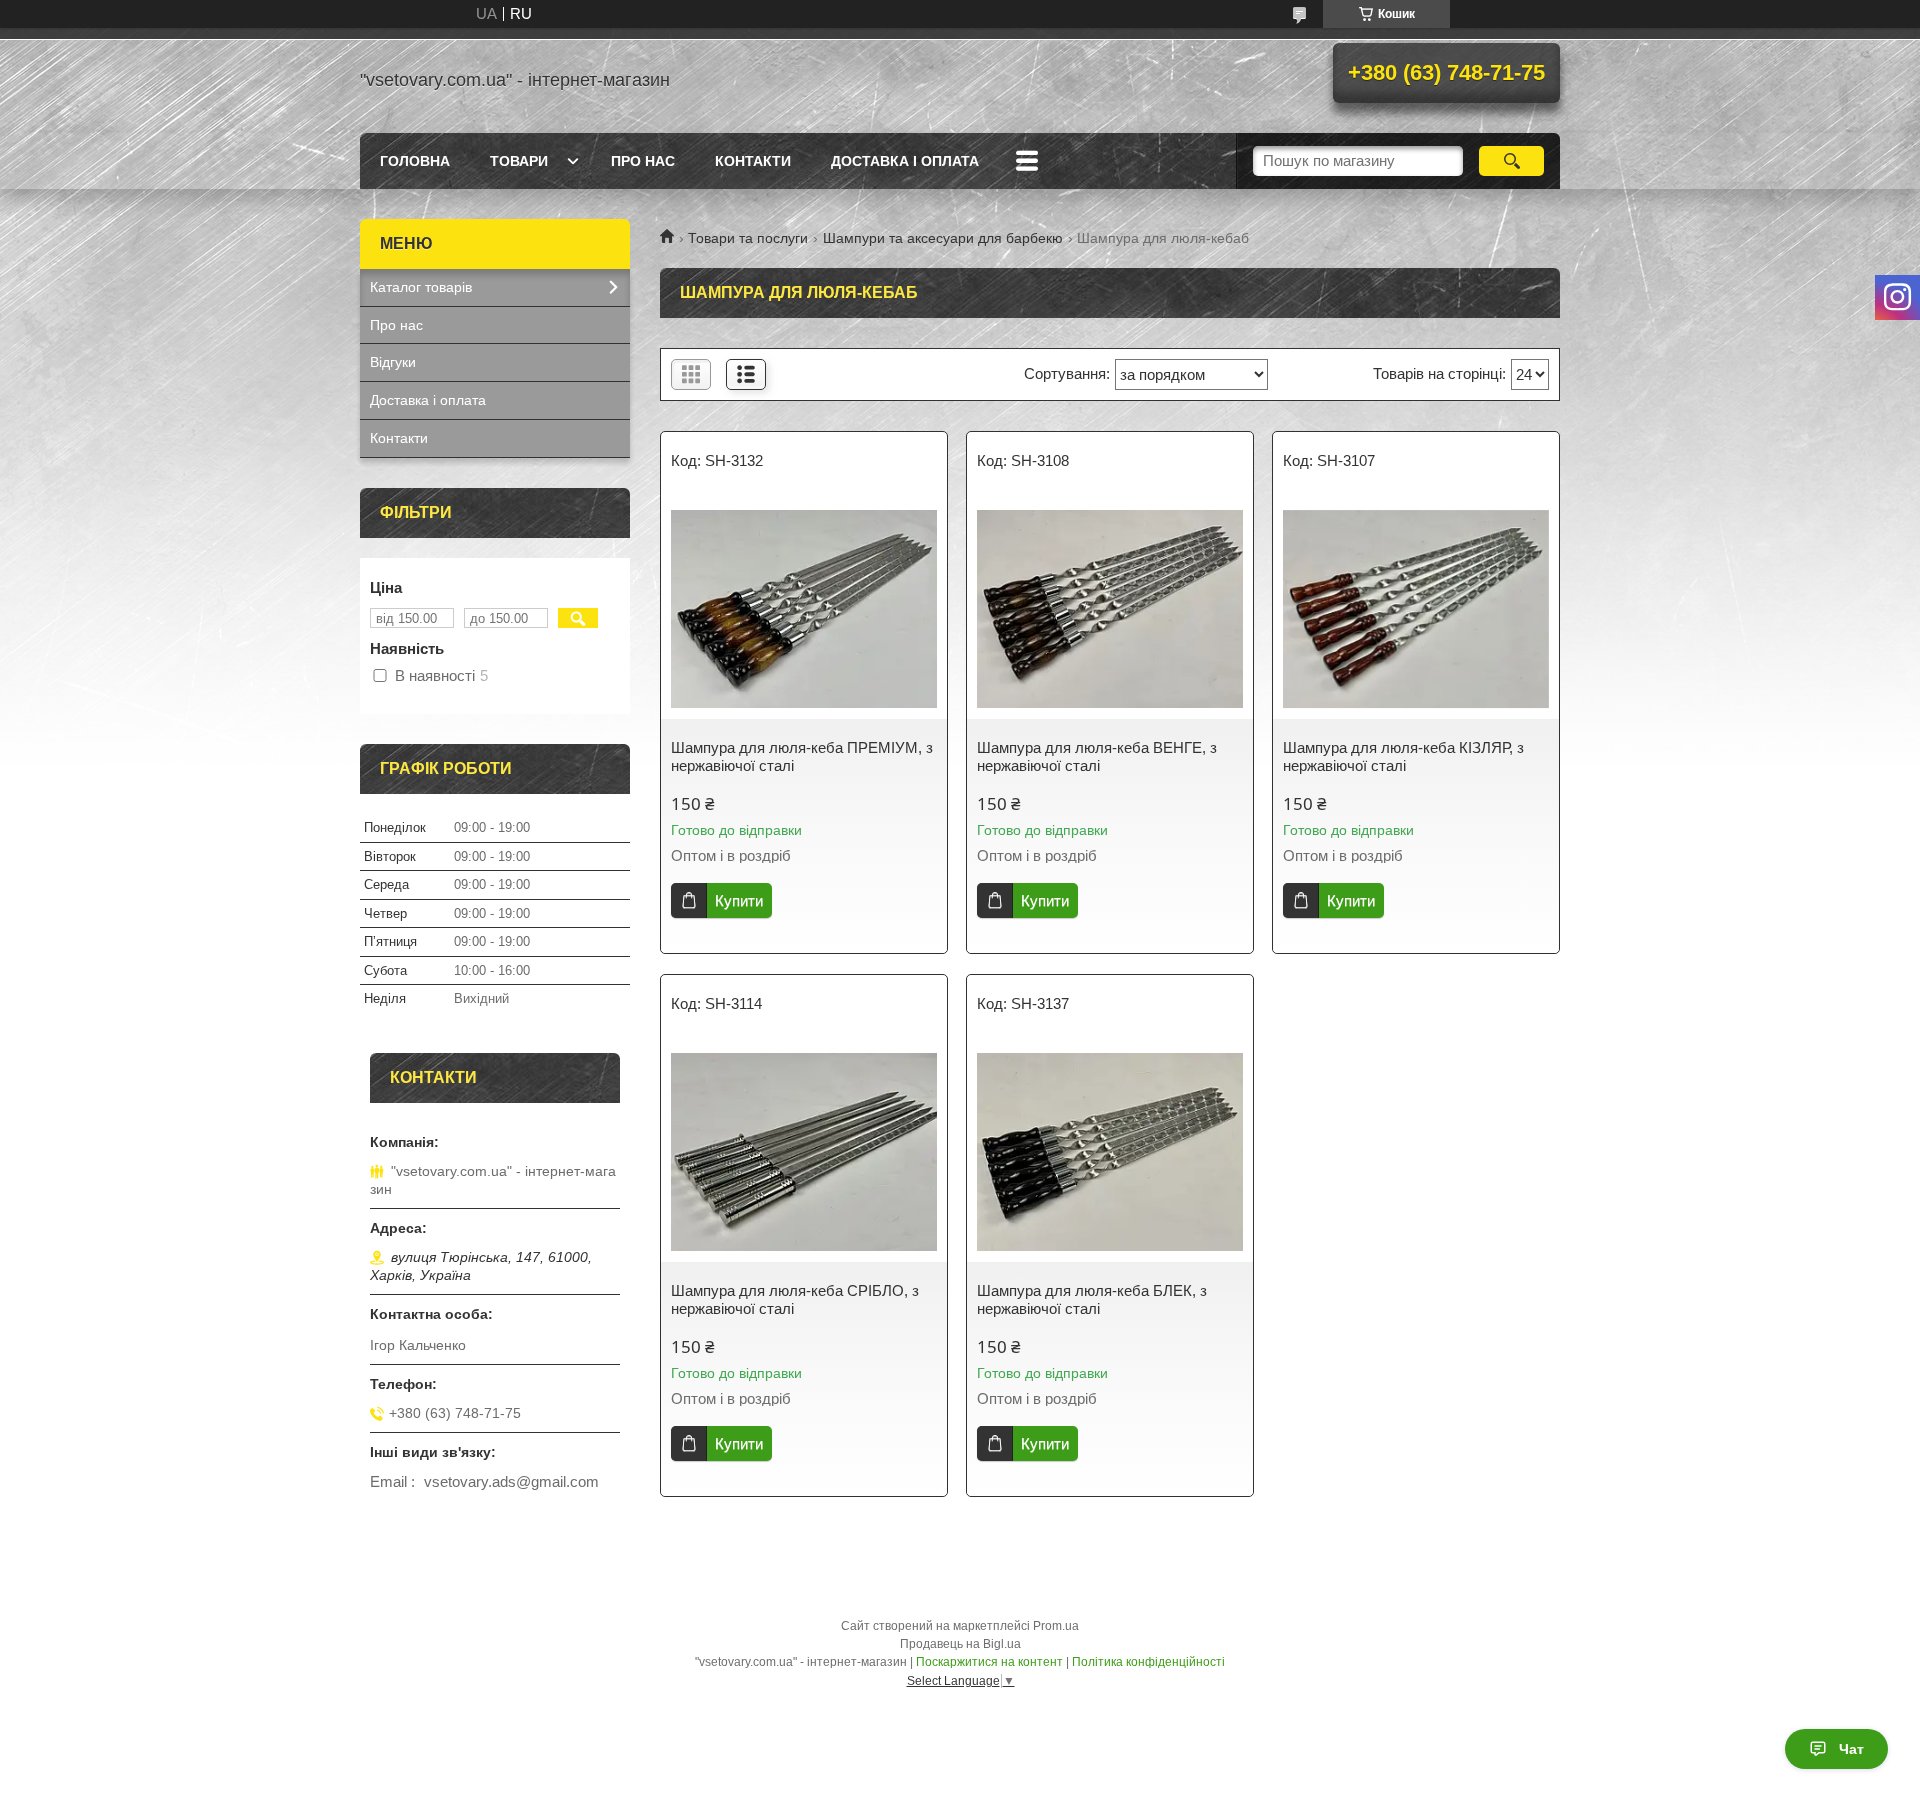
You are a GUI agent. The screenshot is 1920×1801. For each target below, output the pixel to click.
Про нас (643, 161)
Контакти (753, 161)
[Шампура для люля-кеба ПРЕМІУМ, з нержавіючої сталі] (804, 609)
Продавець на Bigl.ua (960, 1644)
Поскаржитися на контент (989, 1662)
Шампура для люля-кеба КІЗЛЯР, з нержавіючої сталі (1403, 756)
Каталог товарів (421, 287)
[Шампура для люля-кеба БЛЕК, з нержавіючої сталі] (1110, 1152)
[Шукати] (1511, 161)
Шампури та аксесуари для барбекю (943, 238)
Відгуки (393, 362)
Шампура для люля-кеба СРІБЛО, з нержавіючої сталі (795, 1299)
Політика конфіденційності (1148, 1662)
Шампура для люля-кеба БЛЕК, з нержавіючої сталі (1092, 1299)
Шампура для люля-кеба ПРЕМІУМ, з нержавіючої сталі (802, 756)
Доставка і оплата (905, 161)
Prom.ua (1056, 1626)
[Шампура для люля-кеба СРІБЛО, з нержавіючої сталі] (804, 1152)
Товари (519, 161)
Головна (415, 161)
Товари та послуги (748, 238)
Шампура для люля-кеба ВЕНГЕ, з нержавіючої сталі (1097, 756)
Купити (739, 900)
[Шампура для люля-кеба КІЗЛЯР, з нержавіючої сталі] (1416, 609)
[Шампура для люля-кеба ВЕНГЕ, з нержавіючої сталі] (1110, 609)
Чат (1851, 1749)
